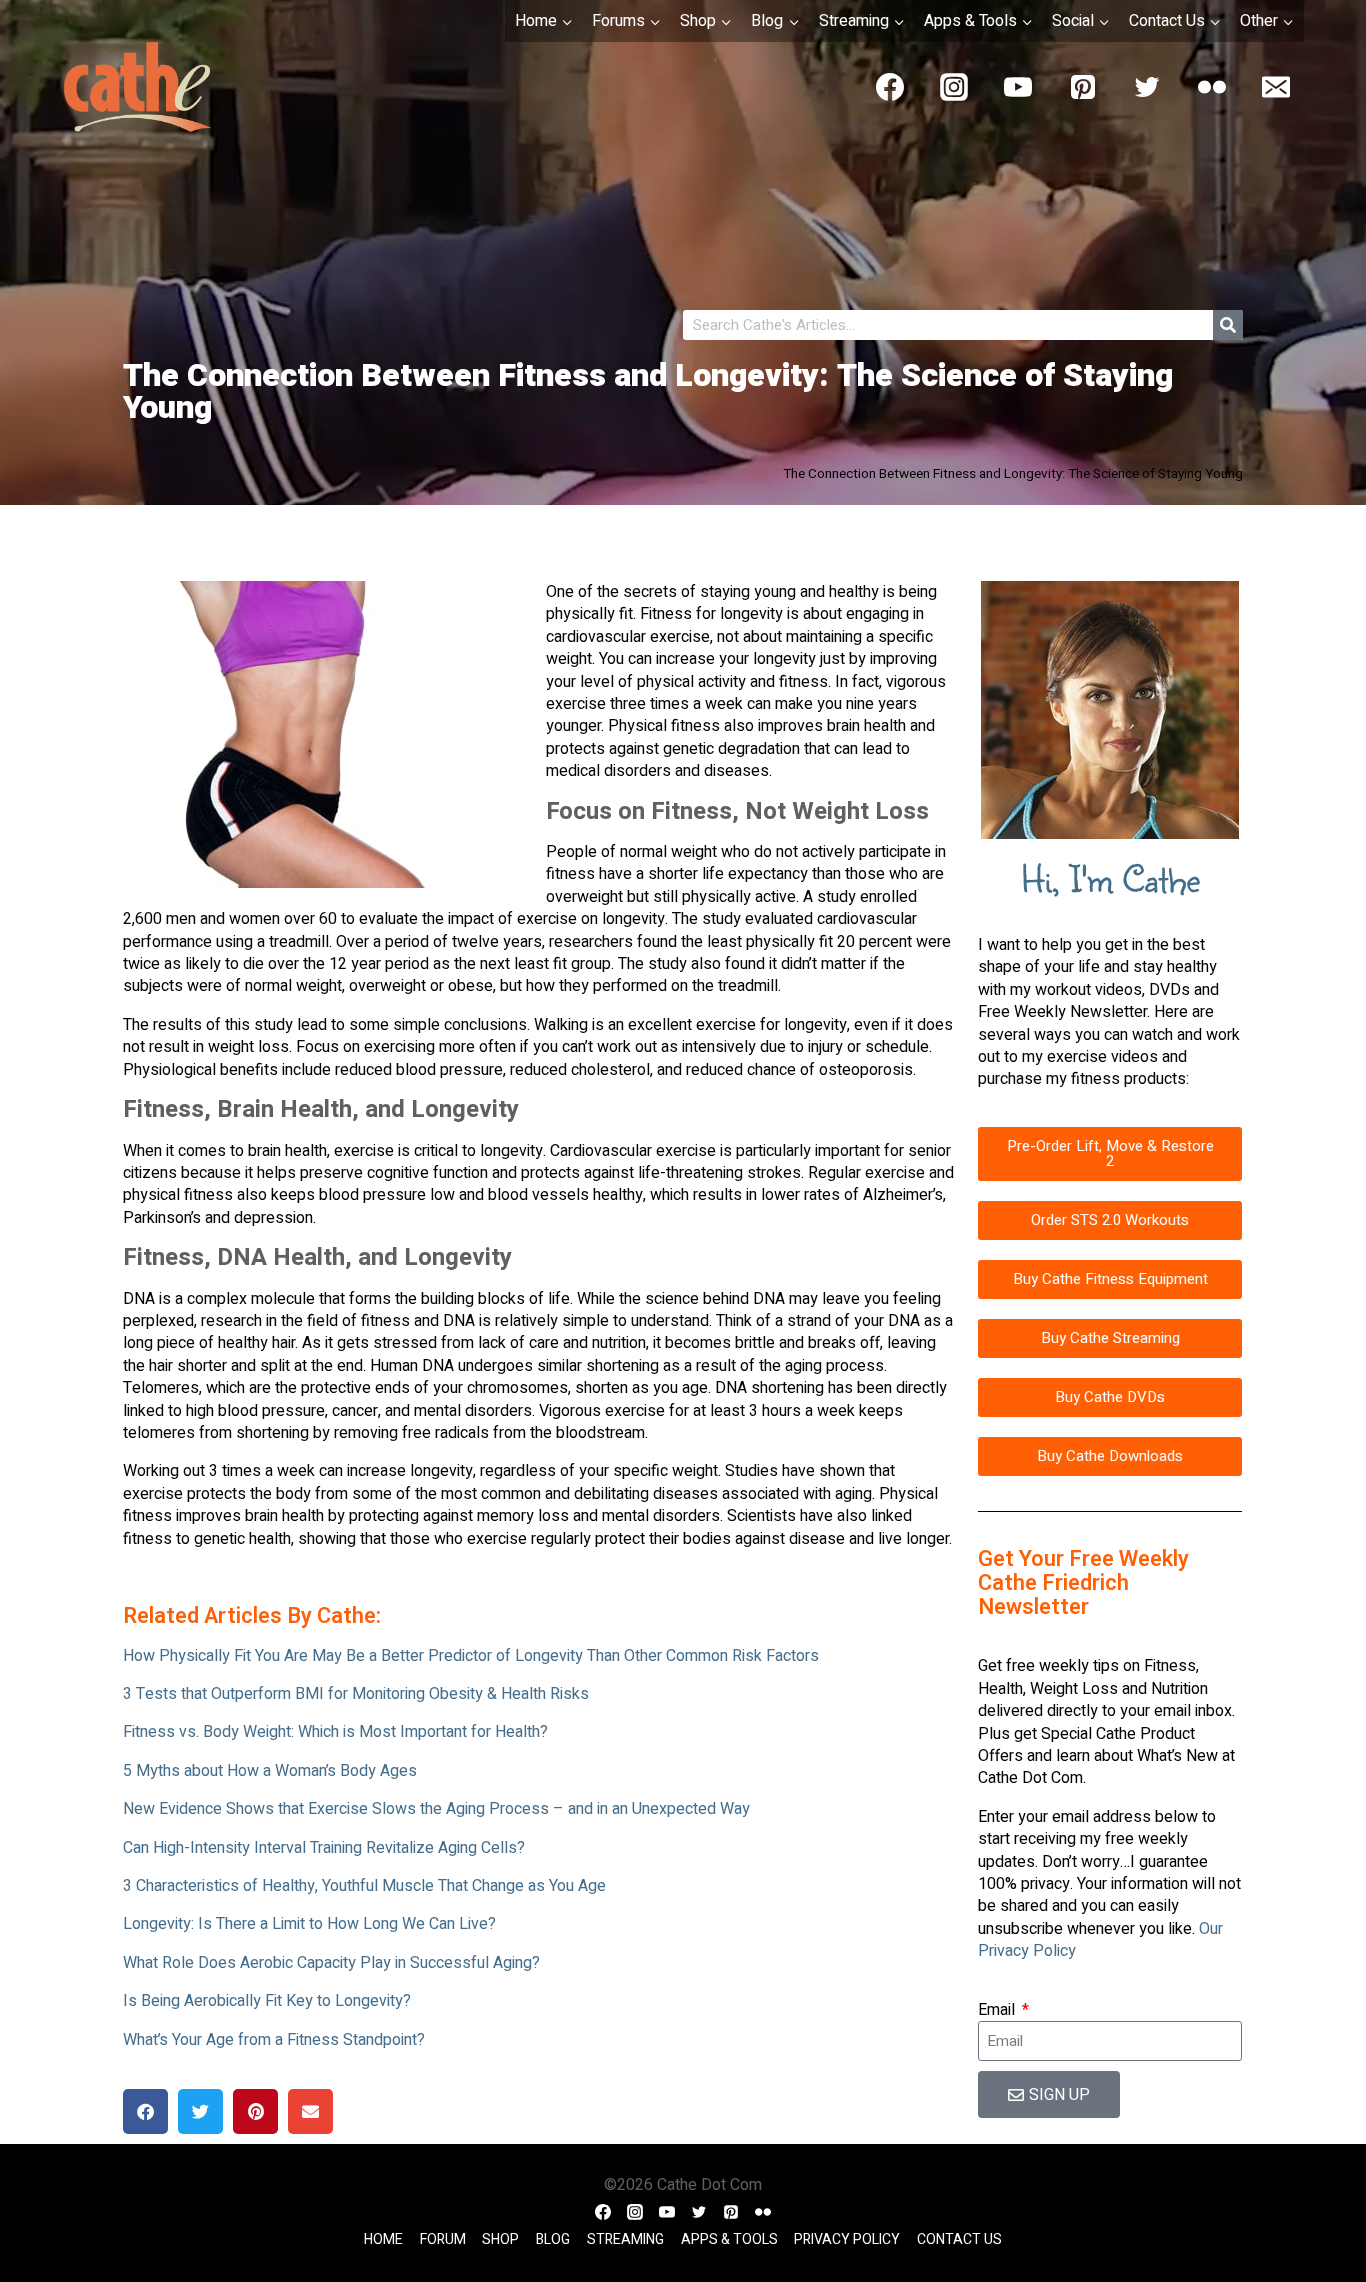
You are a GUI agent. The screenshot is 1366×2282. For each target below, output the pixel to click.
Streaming (625, 2239)
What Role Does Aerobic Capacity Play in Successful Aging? (331, 1963)
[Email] (1276, 87)
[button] (145, 2111)
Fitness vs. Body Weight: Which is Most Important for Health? (335, 1732)
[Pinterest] (1083, 87)
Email (998, 2010)
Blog (553, 2239)
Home (383, 2239)
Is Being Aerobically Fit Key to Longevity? (267, 2001)
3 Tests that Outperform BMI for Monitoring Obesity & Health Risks (356, 1694)
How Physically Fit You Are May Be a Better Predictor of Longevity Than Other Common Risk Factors (471, 1656)
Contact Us (959, 2239)
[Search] (1228, 325)
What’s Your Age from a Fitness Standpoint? (274, 2040)
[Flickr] (1212, 87)
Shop (500, 2239)
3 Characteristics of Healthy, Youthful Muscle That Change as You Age (364, 1886)
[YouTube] (1018, 87)
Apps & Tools (729, 2239)
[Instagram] (954, 87)
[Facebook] (890, 87)
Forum (443, 2239)
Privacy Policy (847, 2239)
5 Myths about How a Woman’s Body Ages (270, 1771)
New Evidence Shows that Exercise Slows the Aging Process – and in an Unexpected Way (436, 1809)
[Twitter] (1147, 87)
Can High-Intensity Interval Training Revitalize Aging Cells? (324, 1848)
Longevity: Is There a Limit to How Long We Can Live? (309, 1924)
